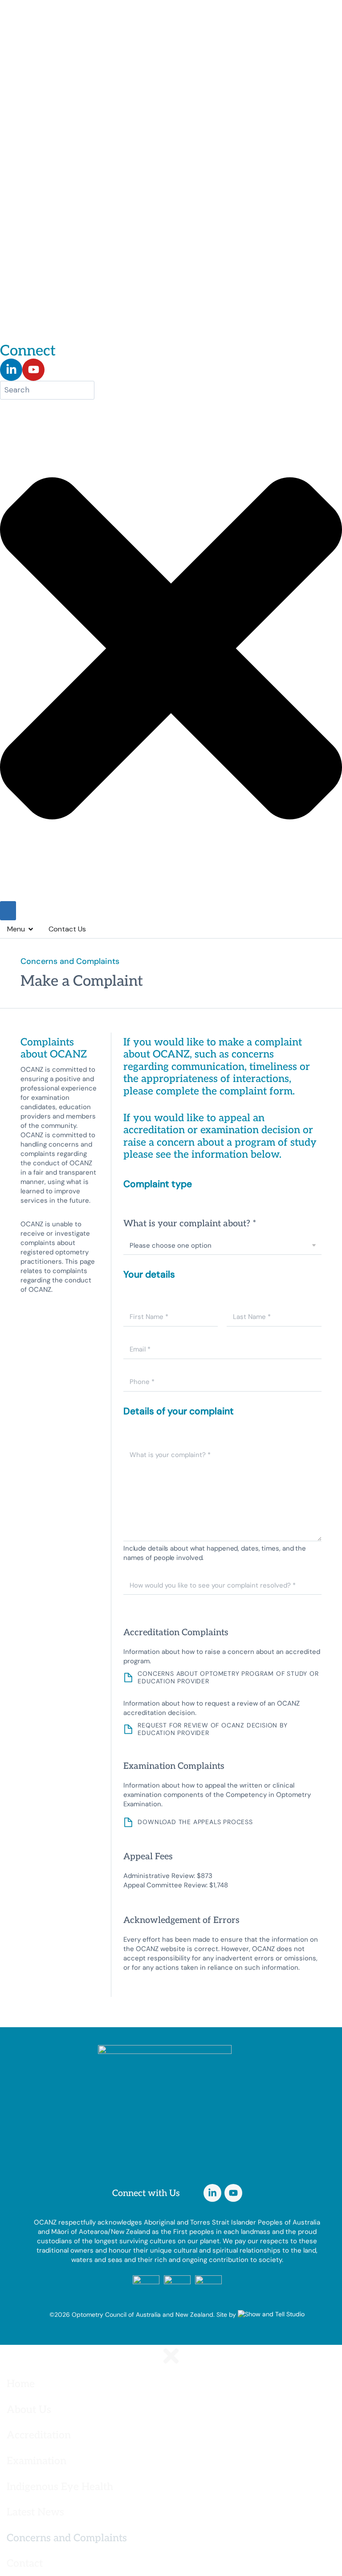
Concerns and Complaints (67, 2537)
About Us (29, 2409)
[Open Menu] (31, 929)
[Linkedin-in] (11, 370)
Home (21, 2383)
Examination (37, 2460)
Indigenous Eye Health (60, 2486)
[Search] (8, 911)
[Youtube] (33, 370)
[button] (171, 2409)
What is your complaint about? (190, 1223)
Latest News (35, 2511)
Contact (25, 2563)
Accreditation (39, 2434)
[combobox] (47, 390)
